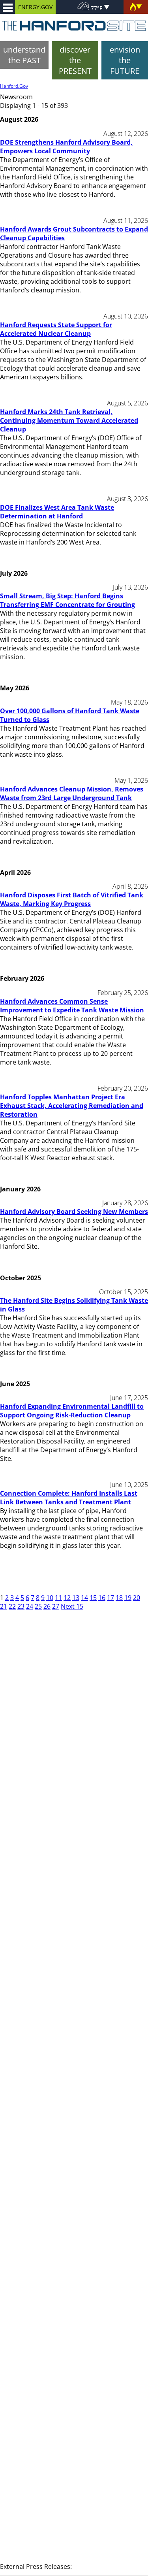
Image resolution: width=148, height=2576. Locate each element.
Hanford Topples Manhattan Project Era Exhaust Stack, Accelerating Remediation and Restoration (72, 1106)
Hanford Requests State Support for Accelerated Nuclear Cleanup (56, 329)
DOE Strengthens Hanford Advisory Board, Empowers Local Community (66, 147)
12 (67, 1598)
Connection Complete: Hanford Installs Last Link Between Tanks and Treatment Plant (69, 1498)
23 (21, 1606)
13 (76, 1598)
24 (30, 1606)
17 (111, 1598)
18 (119, 1598)
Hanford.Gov (14, 86)
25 (38, 1606)
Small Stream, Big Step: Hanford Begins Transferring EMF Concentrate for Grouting (67, 600)
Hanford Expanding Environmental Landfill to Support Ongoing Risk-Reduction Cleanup (72, 1411)
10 (50, 1598)
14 (84, 1598)
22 (12, 1606)
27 (56, 1606)
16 (102, 1598)
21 (4, 1606)
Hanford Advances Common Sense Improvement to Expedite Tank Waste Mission (72, 1006)
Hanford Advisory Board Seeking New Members (74, 1212)
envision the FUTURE (125, 60)
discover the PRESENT (75, 60)
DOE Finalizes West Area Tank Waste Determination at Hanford (57, 512)
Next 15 (72, 1606)
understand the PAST (24, 55)
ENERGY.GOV (35, 7)
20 (137, 1598)
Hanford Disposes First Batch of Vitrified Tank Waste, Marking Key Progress (72, 899)
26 (47, 1606)
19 (128, 1598)
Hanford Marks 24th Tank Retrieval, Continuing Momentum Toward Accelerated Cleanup (69, 420)
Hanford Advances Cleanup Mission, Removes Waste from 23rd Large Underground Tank (72, 793)
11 (58, 1598)
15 (93, 1598)
